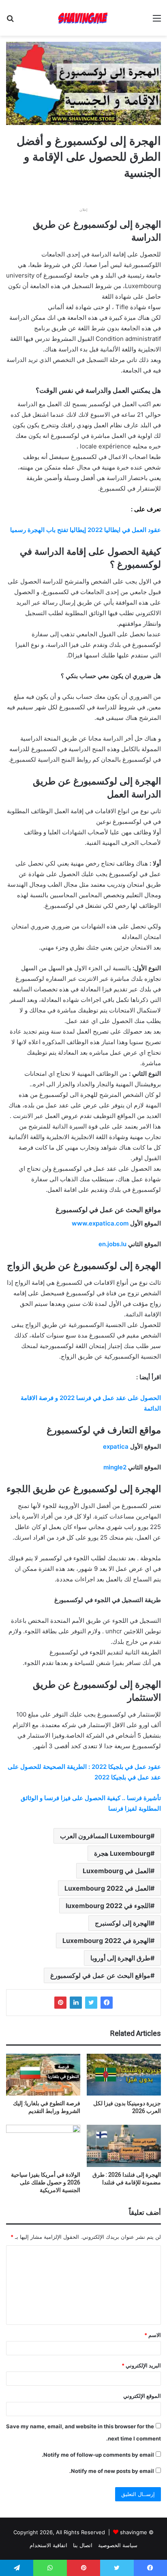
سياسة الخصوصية (118, 2545)
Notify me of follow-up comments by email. (98, 2455)
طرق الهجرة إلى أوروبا (120, 1958)
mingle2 (115, 1467)
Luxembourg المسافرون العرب (105, 1836)
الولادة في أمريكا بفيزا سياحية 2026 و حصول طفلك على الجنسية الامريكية (46, 2182)
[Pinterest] (60, 2003)
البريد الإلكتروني (141, 2365)
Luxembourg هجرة (122, 1853)
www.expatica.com (100, 1223)
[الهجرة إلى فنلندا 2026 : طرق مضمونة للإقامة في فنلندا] (124, 2146)
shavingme (134, 2532)
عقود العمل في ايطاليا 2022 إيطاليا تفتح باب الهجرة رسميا (86, 530)
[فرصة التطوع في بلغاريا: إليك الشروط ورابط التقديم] (43, 2075)
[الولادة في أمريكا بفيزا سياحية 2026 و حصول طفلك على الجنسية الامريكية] (43, 2146)
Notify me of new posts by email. (112, 2471)
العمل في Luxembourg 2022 (107, 1888)
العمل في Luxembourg (117, 1871)
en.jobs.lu (112, 1244)
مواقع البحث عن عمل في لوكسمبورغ (100, 1975)
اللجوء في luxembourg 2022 (108, 1906)
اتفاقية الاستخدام (48, 2545)
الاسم (153, 2335)
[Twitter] (91, 2003)
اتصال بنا (83, 2545)
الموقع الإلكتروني (142, 2396)
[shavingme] (83, 18)
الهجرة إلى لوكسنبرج (123, 1923)
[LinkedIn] (76, 2003)
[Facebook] (107, 2003)
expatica (116, 1446)
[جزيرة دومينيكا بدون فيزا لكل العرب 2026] (124, 2075)
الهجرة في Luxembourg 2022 (106, 1941)
